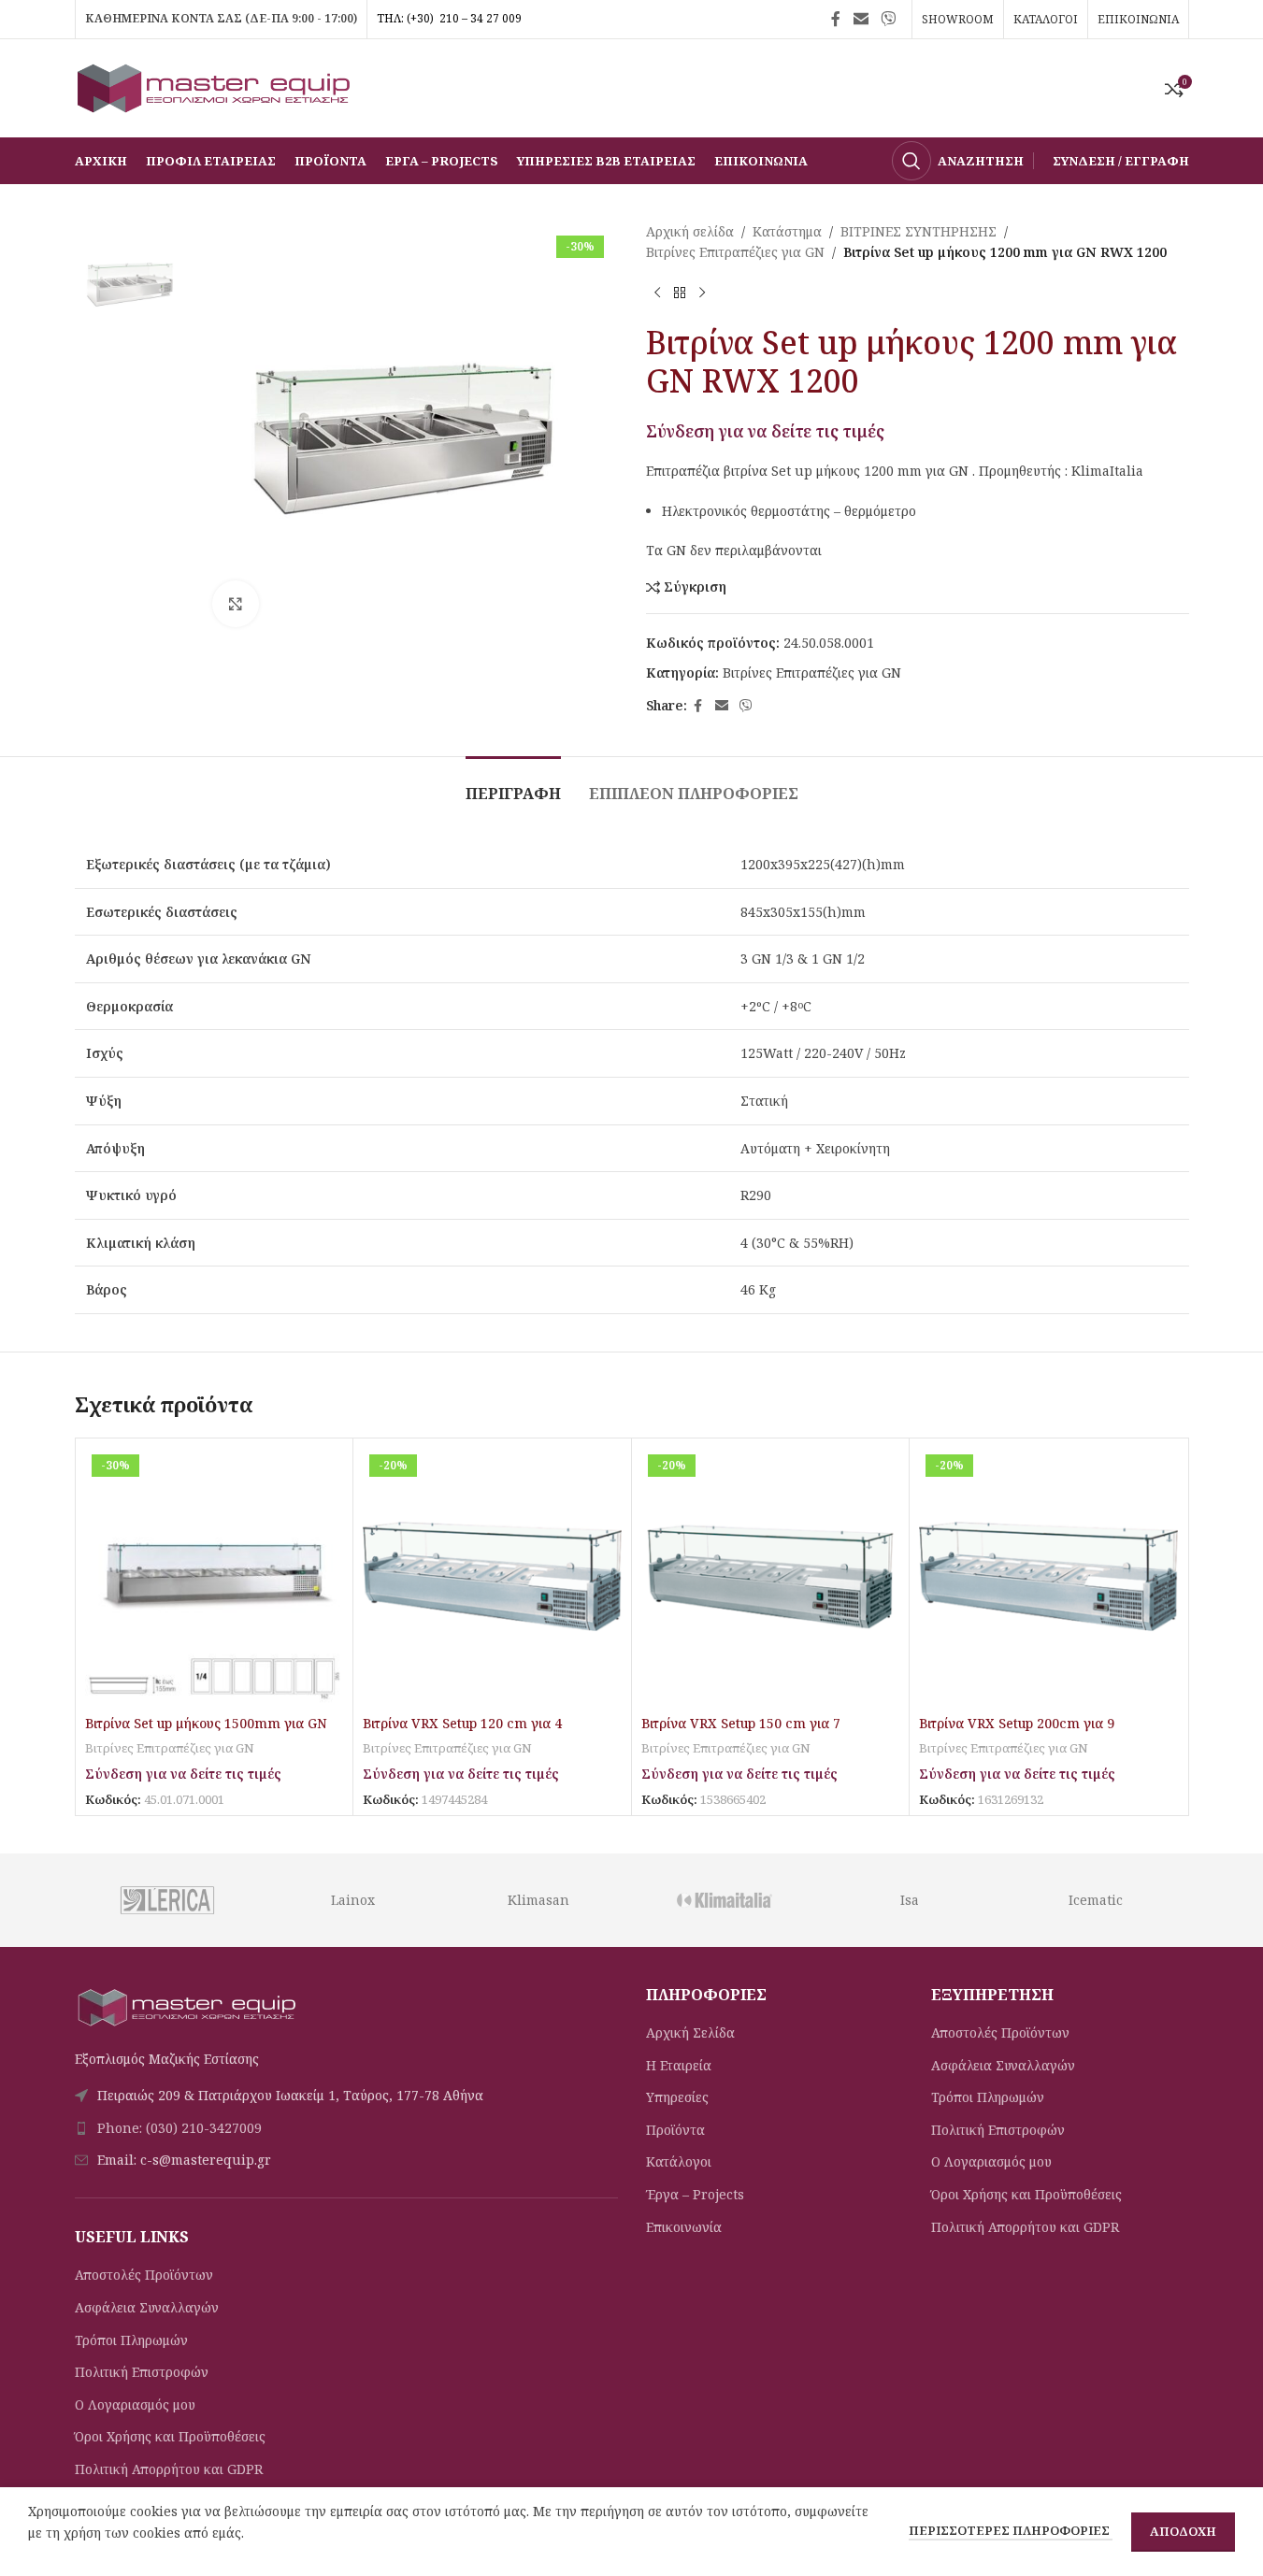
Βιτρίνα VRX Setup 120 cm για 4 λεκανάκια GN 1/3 (462, 1732)
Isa (910, 1900)
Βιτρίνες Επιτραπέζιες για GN (735, 252)
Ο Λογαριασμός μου (135, 2404)
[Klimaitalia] (724, 1900)
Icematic (1096, 1900)
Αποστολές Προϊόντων (144, 2275)
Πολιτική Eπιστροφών (142, 2372)
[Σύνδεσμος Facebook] (836, 19)
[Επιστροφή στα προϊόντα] (680, 293)
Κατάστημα (787, 231)
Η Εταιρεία (679, 2065)
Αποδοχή (1183, 2531)
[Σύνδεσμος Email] (861, 19)
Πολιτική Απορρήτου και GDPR (169, 2469)
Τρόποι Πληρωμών (131, 2340)
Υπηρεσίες (677, 2097)
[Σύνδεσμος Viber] (888, 19)
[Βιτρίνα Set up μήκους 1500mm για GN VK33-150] (215, 1577)
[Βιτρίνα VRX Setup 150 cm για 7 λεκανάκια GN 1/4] (771, 1577)
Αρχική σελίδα (690, 231)
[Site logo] (215, 86)
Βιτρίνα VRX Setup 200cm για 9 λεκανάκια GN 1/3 (1017, 1732)
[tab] (513, 785)
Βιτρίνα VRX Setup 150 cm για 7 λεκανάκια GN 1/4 (741, 1732)
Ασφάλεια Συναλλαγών (147, 2307)
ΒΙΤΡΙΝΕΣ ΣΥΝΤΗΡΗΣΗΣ (919, 231)
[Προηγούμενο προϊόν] (657, 293)
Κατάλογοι (679, 2161)
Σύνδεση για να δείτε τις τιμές (765, 431)
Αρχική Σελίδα (690, 2032)
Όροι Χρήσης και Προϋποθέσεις (170, 2436)
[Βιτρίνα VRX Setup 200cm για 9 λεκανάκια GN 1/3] (1048, 1577)
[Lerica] (167, 1900)
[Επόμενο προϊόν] (702, 293)
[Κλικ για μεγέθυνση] (236, 604)
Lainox (353, 1900)
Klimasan (538, 1900)
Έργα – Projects (695, 2194)
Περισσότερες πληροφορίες (1011, 2530)
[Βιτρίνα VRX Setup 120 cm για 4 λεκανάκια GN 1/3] (492, 1577)
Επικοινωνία (684, 2227)
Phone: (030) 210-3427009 (179, 2128)
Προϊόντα (675, 2130)
